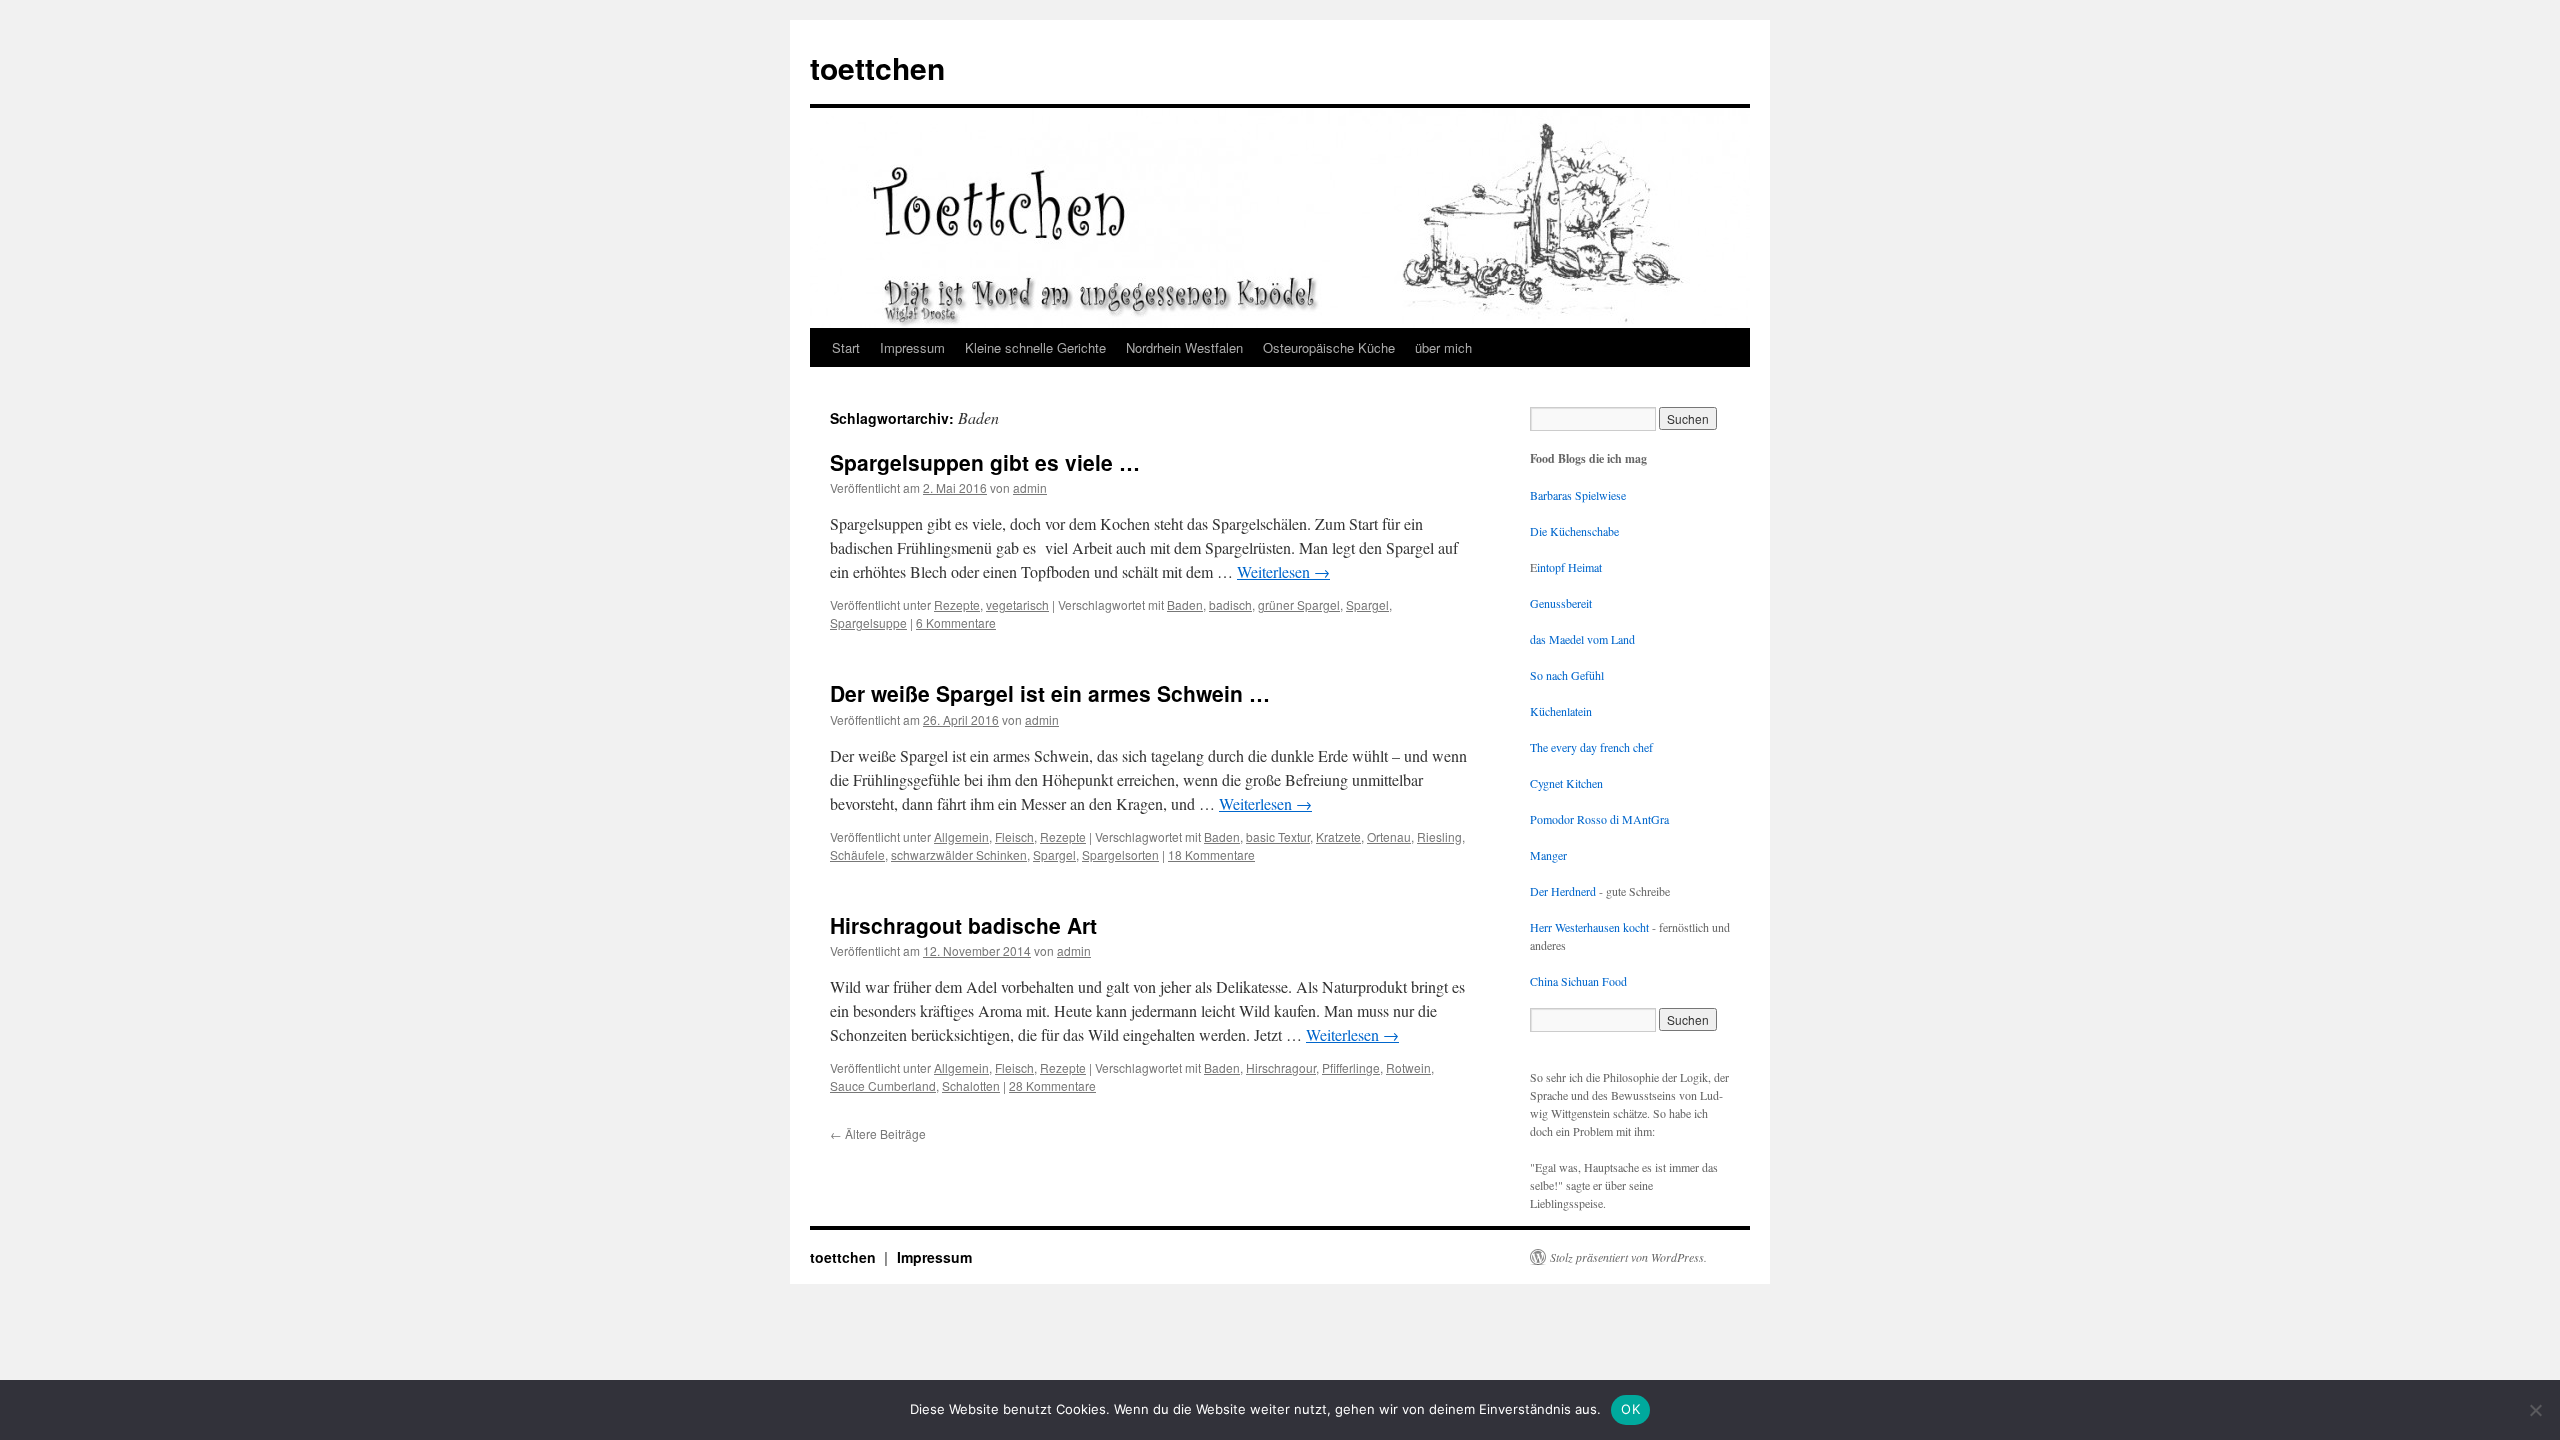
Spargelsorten (1120, 854)
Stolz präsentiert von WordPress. (1628, 1257)
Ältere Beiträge (878, 1133)
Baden (1185, 604)
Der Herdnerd (1563, 891)
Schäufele (857, 854)
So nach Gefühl (1567, 675)
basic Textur (1278, 836)
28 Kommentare (1052, 1085)
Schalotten (971, 1085)
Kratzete (1338, 836)
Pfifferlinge (1351, 1067)
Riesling (1439, 836)
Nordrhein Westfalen (1184, 347)
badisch (1230, 604)
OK (1630, 1409)
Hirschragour (1281, 1067)
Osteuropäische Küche (1329, 347)
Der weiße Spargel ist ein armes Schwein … (1050, 693)
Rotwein (1408, 1067)
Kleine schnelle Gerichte (1035, 347)
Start (846, 347)
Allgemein (961, 836)
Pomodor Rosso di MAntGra (1599, 819)
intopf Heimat (1569, 567)
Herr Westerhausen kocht (1589, 927)
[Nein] (2535, 1410)
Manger (1548, 855)
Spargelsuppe (868, 622)
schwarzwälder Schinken (959, 854)
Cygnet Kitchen (1566, 783)
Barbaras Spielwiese (1578, 495)
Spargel (1367, 604)
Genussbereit (1561, 603)
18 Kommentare (1211, 854)
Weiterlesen (1283, 571)
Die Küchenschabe (1574, 531)
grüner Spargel (1299, 604)
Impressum (912, 347)
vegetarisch (1017, 604)
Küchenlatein (1561, 711)
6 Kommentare (956, 622)
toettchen (877, 67)
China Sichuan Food (1578, 981)
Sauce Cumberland (883, 1085)
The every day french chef (1591, 747)
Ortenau (1389, 836)
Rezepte (957, 604)
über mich (1443, 347)
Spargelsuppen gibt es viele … (985, 462)
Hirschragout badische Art (963, 925)
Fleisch (1014, 836)
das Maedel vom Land (1582, 639)
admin (1030, 487)
